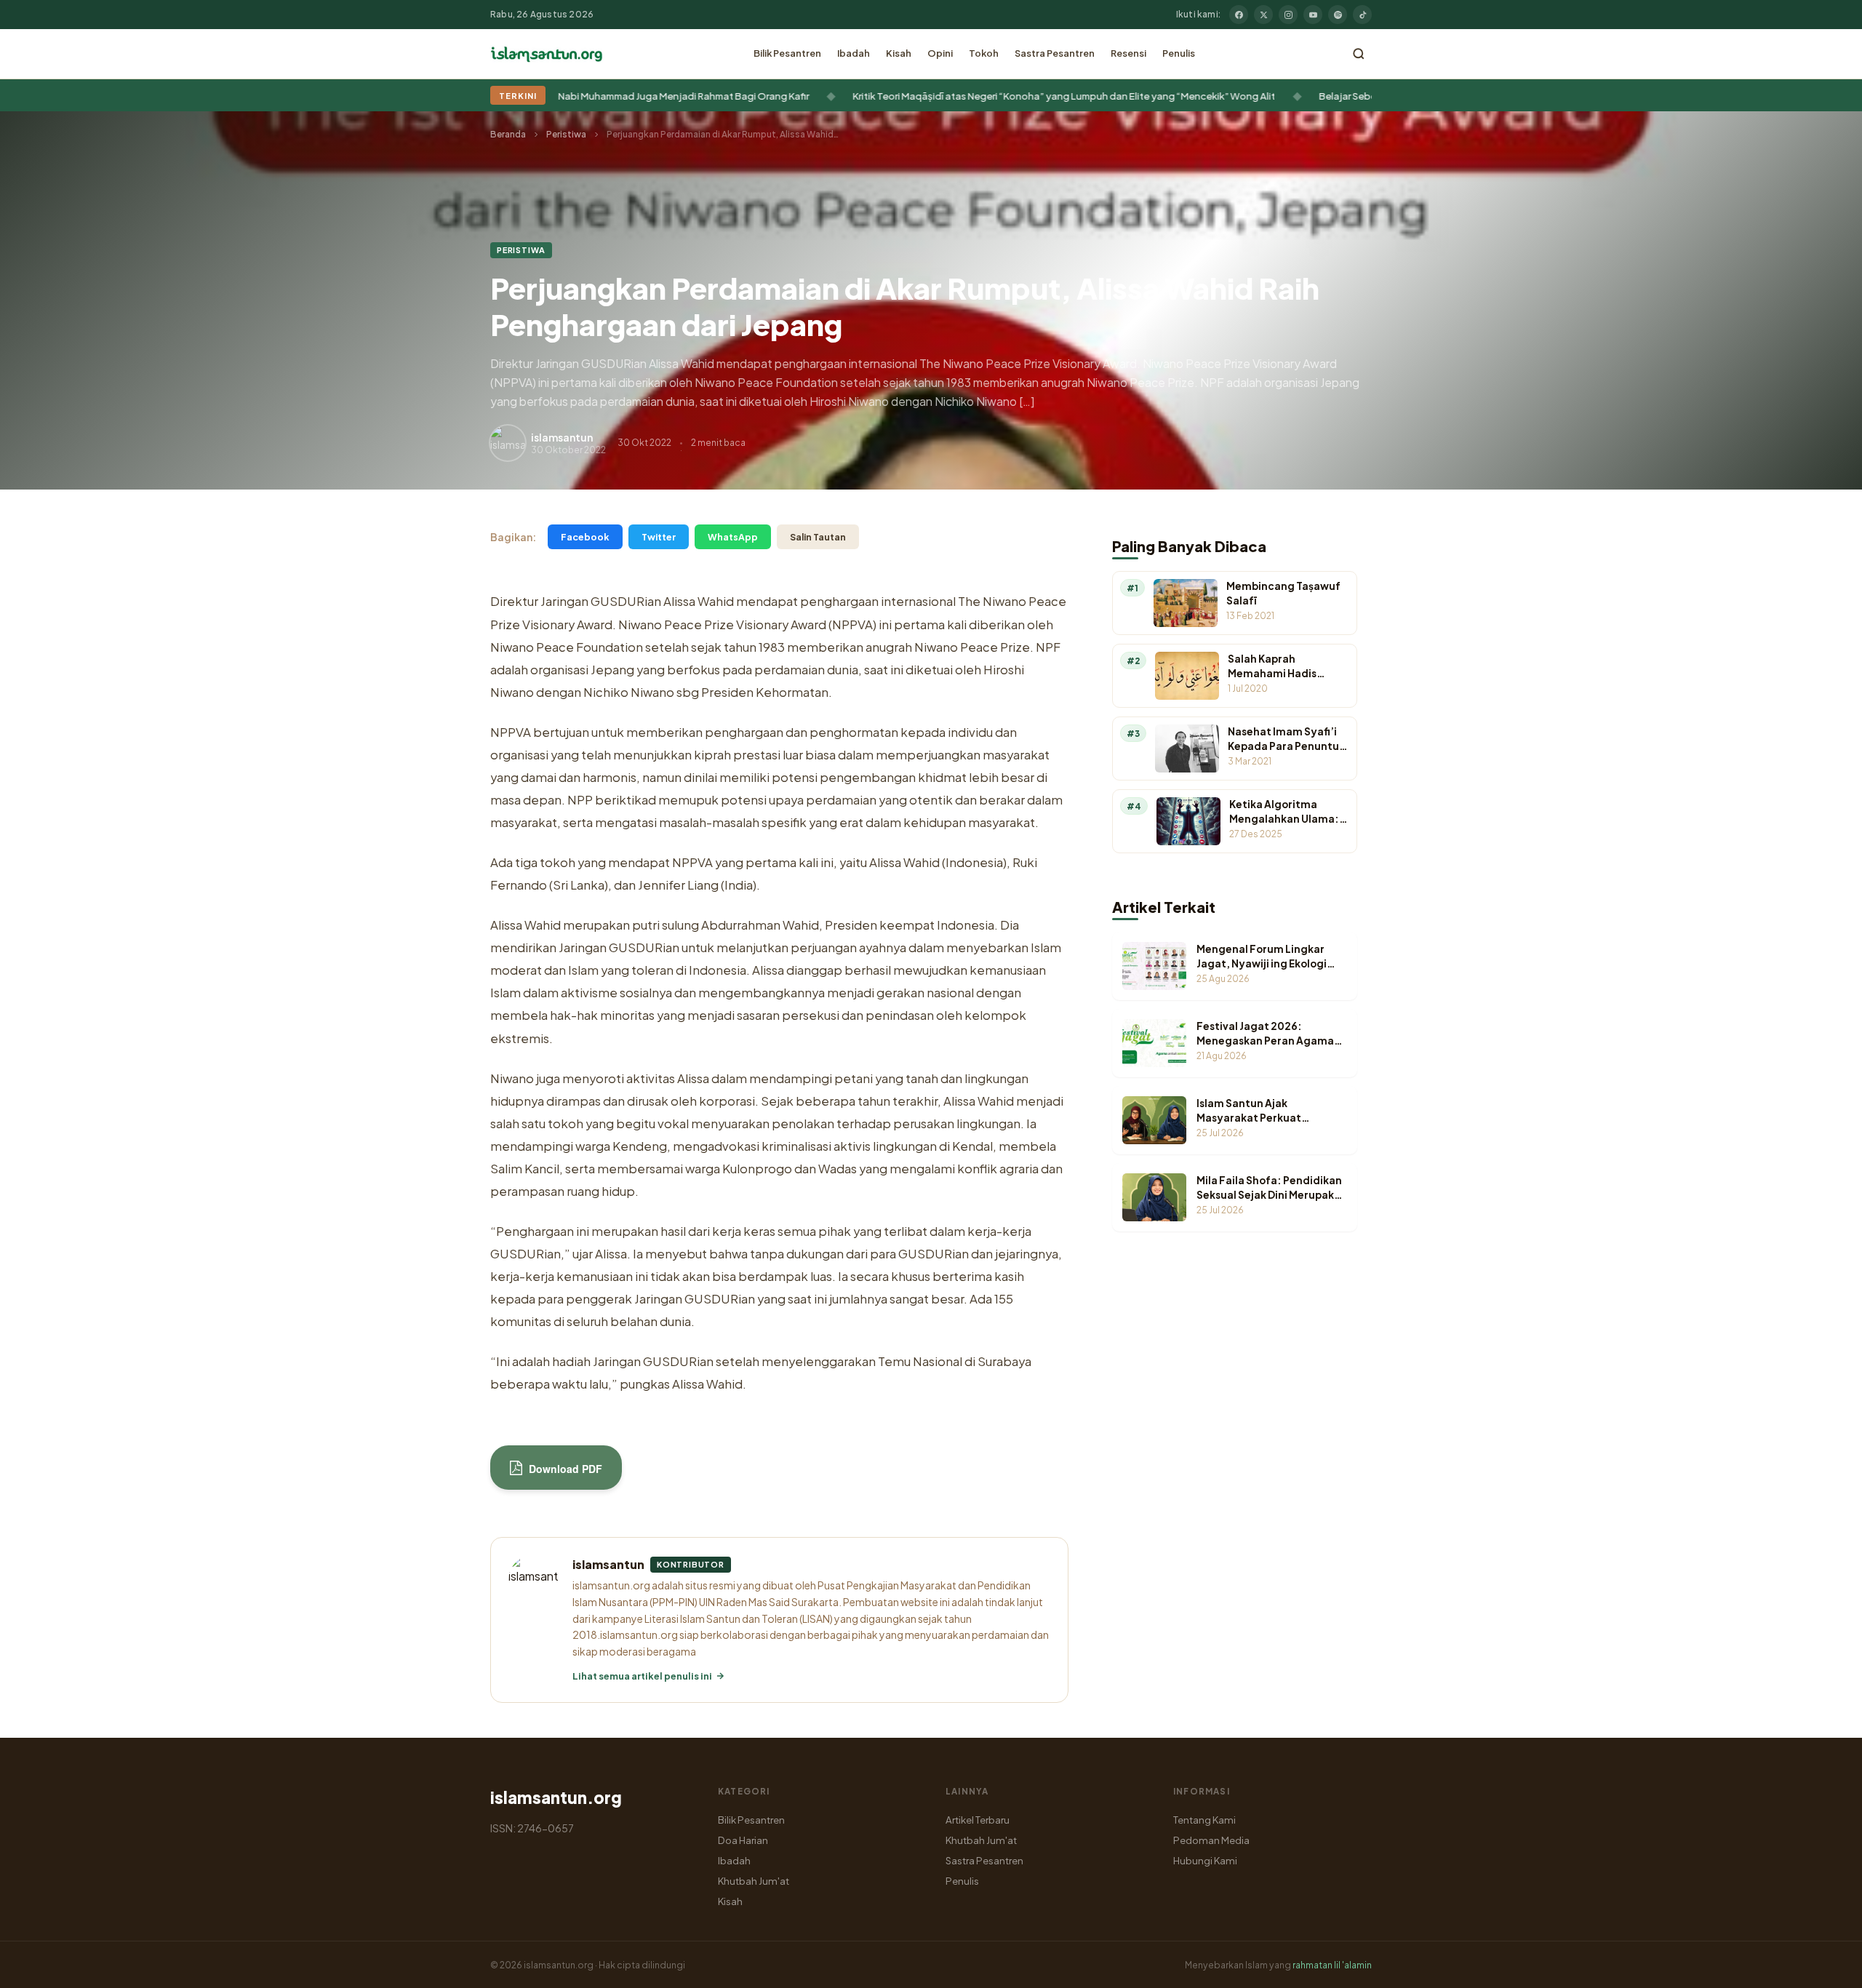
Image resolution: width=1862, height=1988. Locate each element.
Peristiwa (566, 134)
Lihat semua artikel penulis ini (642, 1676)
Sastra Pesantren (1055, 53)
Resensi (1128, 53)
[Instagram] (1288, 15)
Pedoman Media (1211, 1840)
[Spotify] (1338, 15)
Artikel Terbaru (978, 1820)
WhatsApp (733, 537)
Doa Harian (743, 1840)
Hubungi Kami (1205, 1860)
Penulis (1179, 53)
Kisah (899, 53)
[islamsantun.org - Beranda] (547, 54)
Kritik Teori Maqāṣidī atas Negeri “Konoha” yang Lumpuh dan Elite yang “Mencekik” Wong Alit (639, 96)
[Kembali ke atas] (1826, 1966)
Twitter (659, 537)
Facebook (585, 537)
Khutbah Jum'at (754, 1881)
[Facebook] (1239, 15)
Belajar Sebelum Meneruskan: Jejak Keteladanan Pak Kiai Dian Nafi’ (1044, 96)
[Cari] (1359, 54)
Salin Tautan (818, 537)
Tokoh (984, 53)
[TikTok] (1362, 15)
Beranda (508, 134)
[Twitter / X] (1263, 15)
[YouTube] (1313, 15)
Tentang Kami (1204, 1820)
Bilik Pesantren (787, 53)
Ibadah (854, 53)
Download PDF (564, 1469)
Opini (940, 53)
